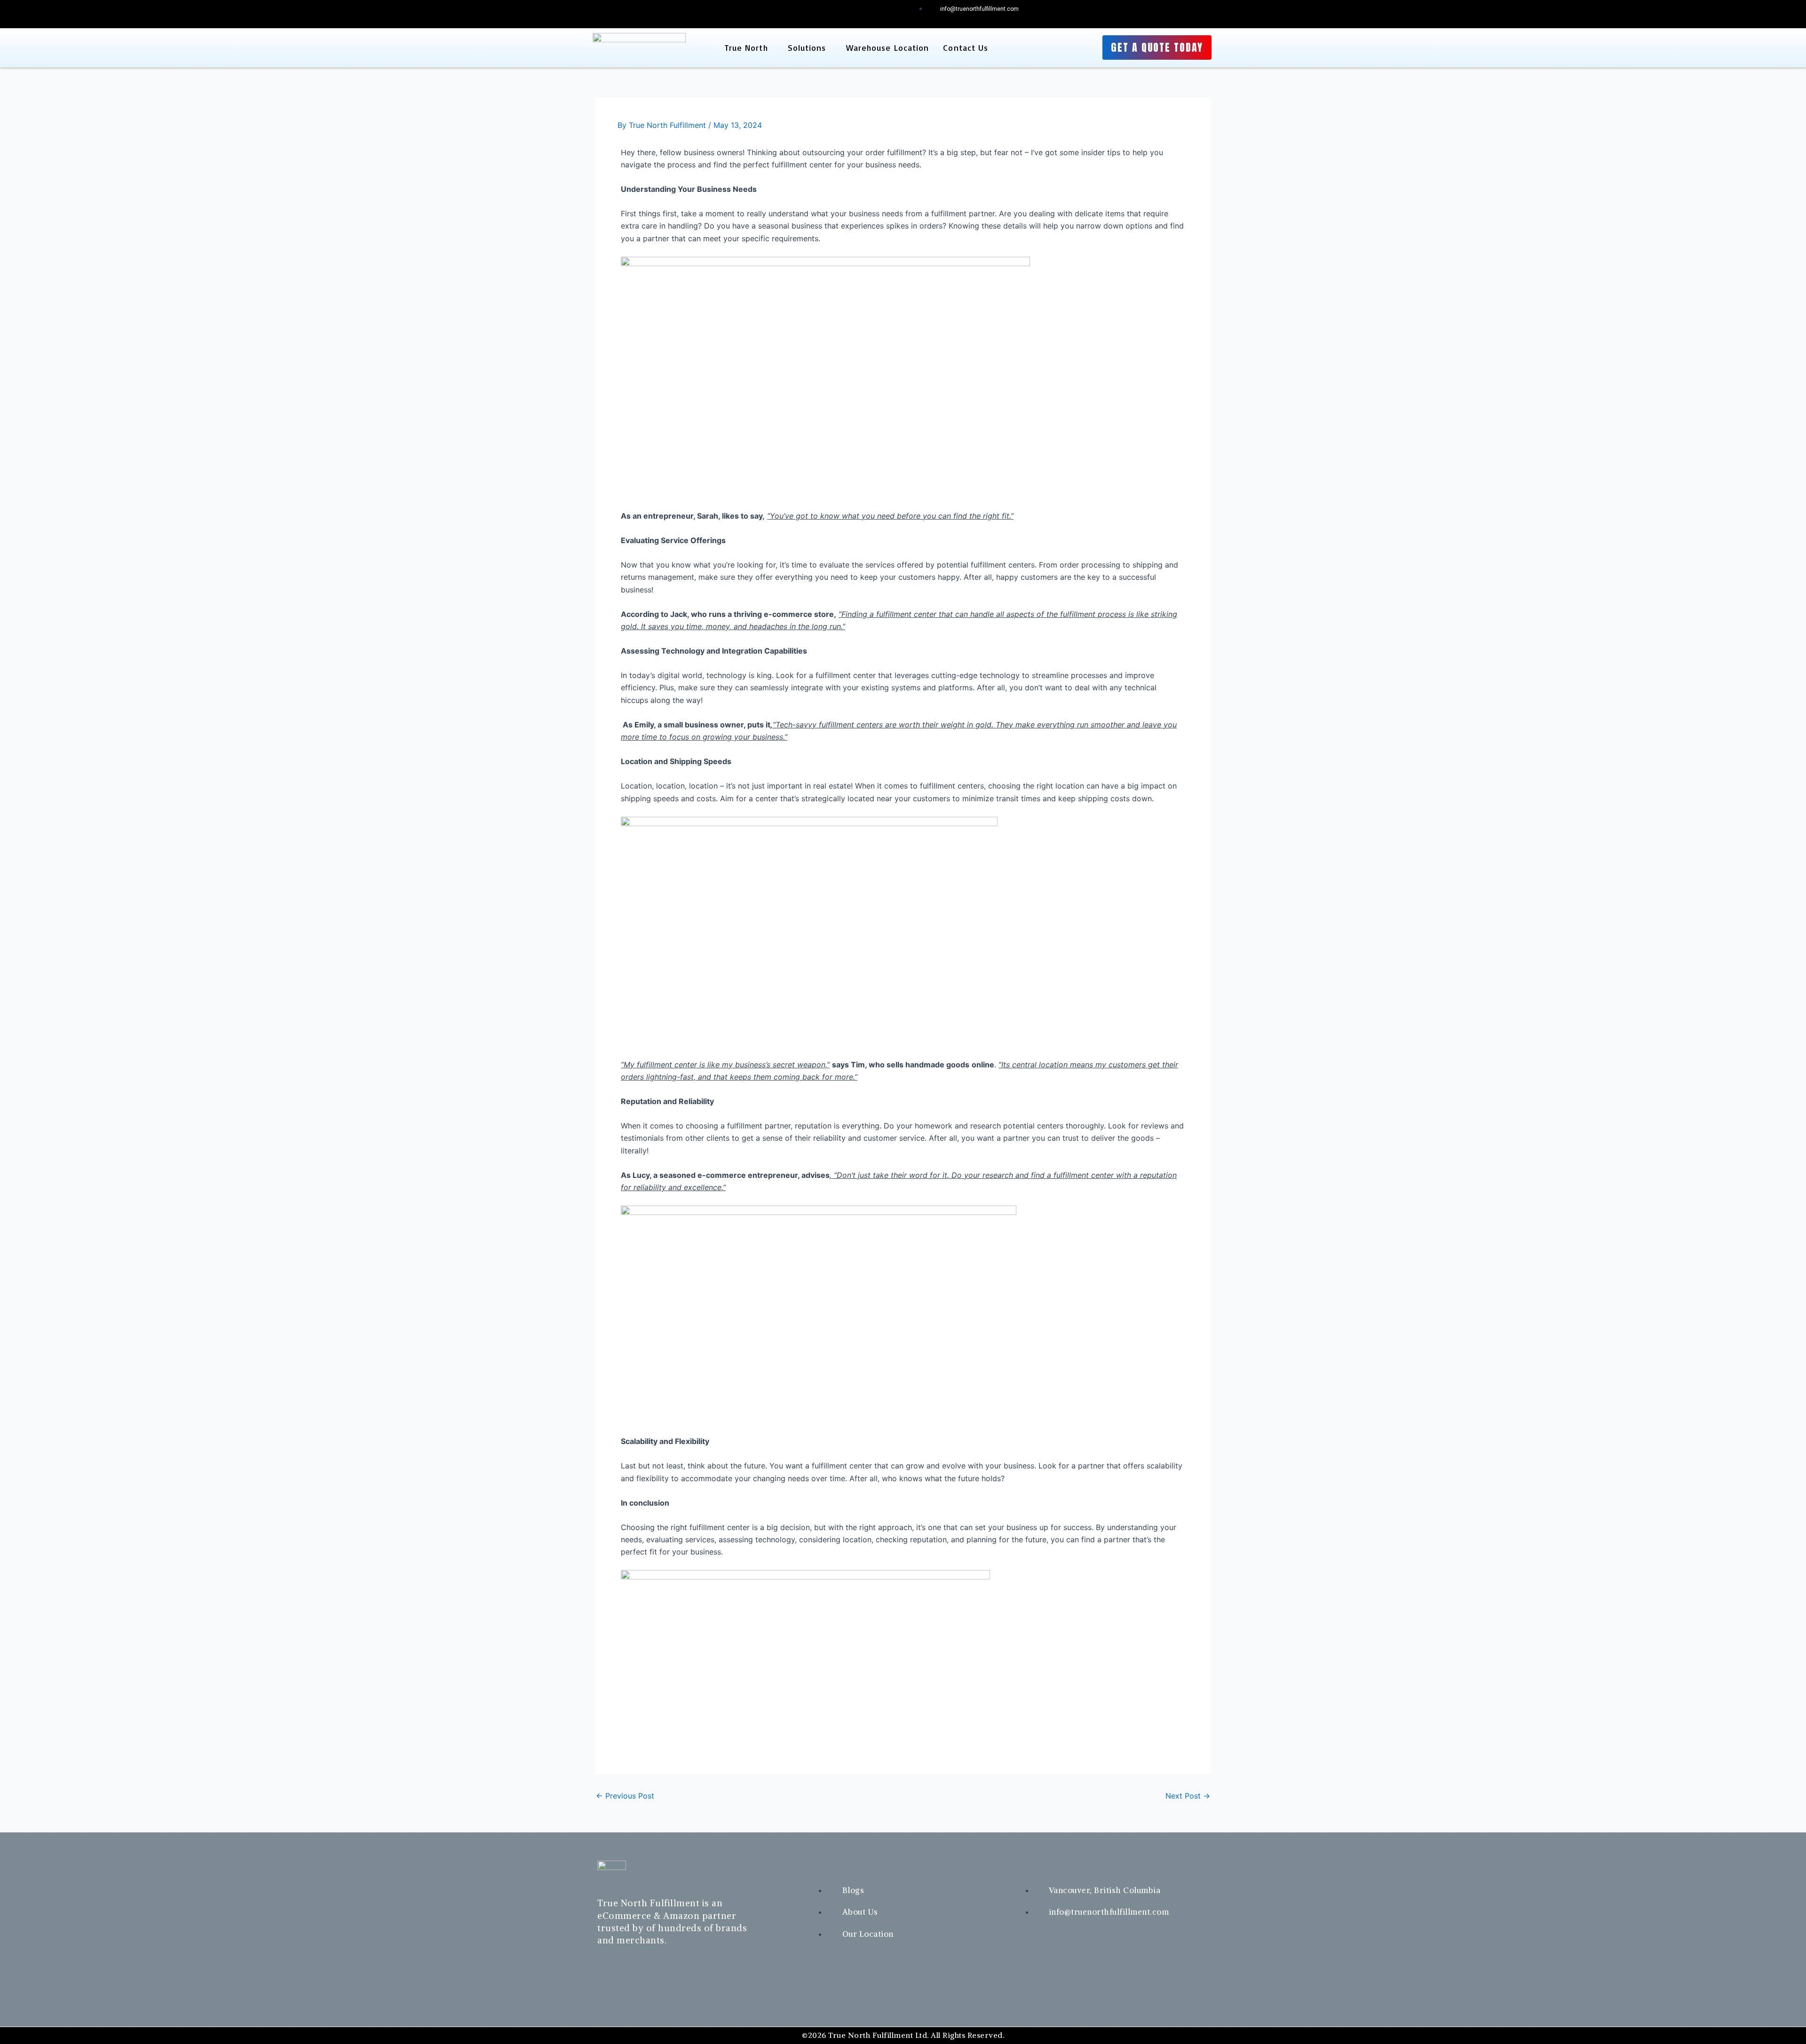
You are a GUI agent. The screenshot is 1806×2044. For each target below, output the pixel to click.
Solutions (807, 47)
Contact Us (966, 47)
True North (746, 47)
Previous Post (625, 1796)
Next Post (1188, 1796)
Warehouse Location (888, 47)
